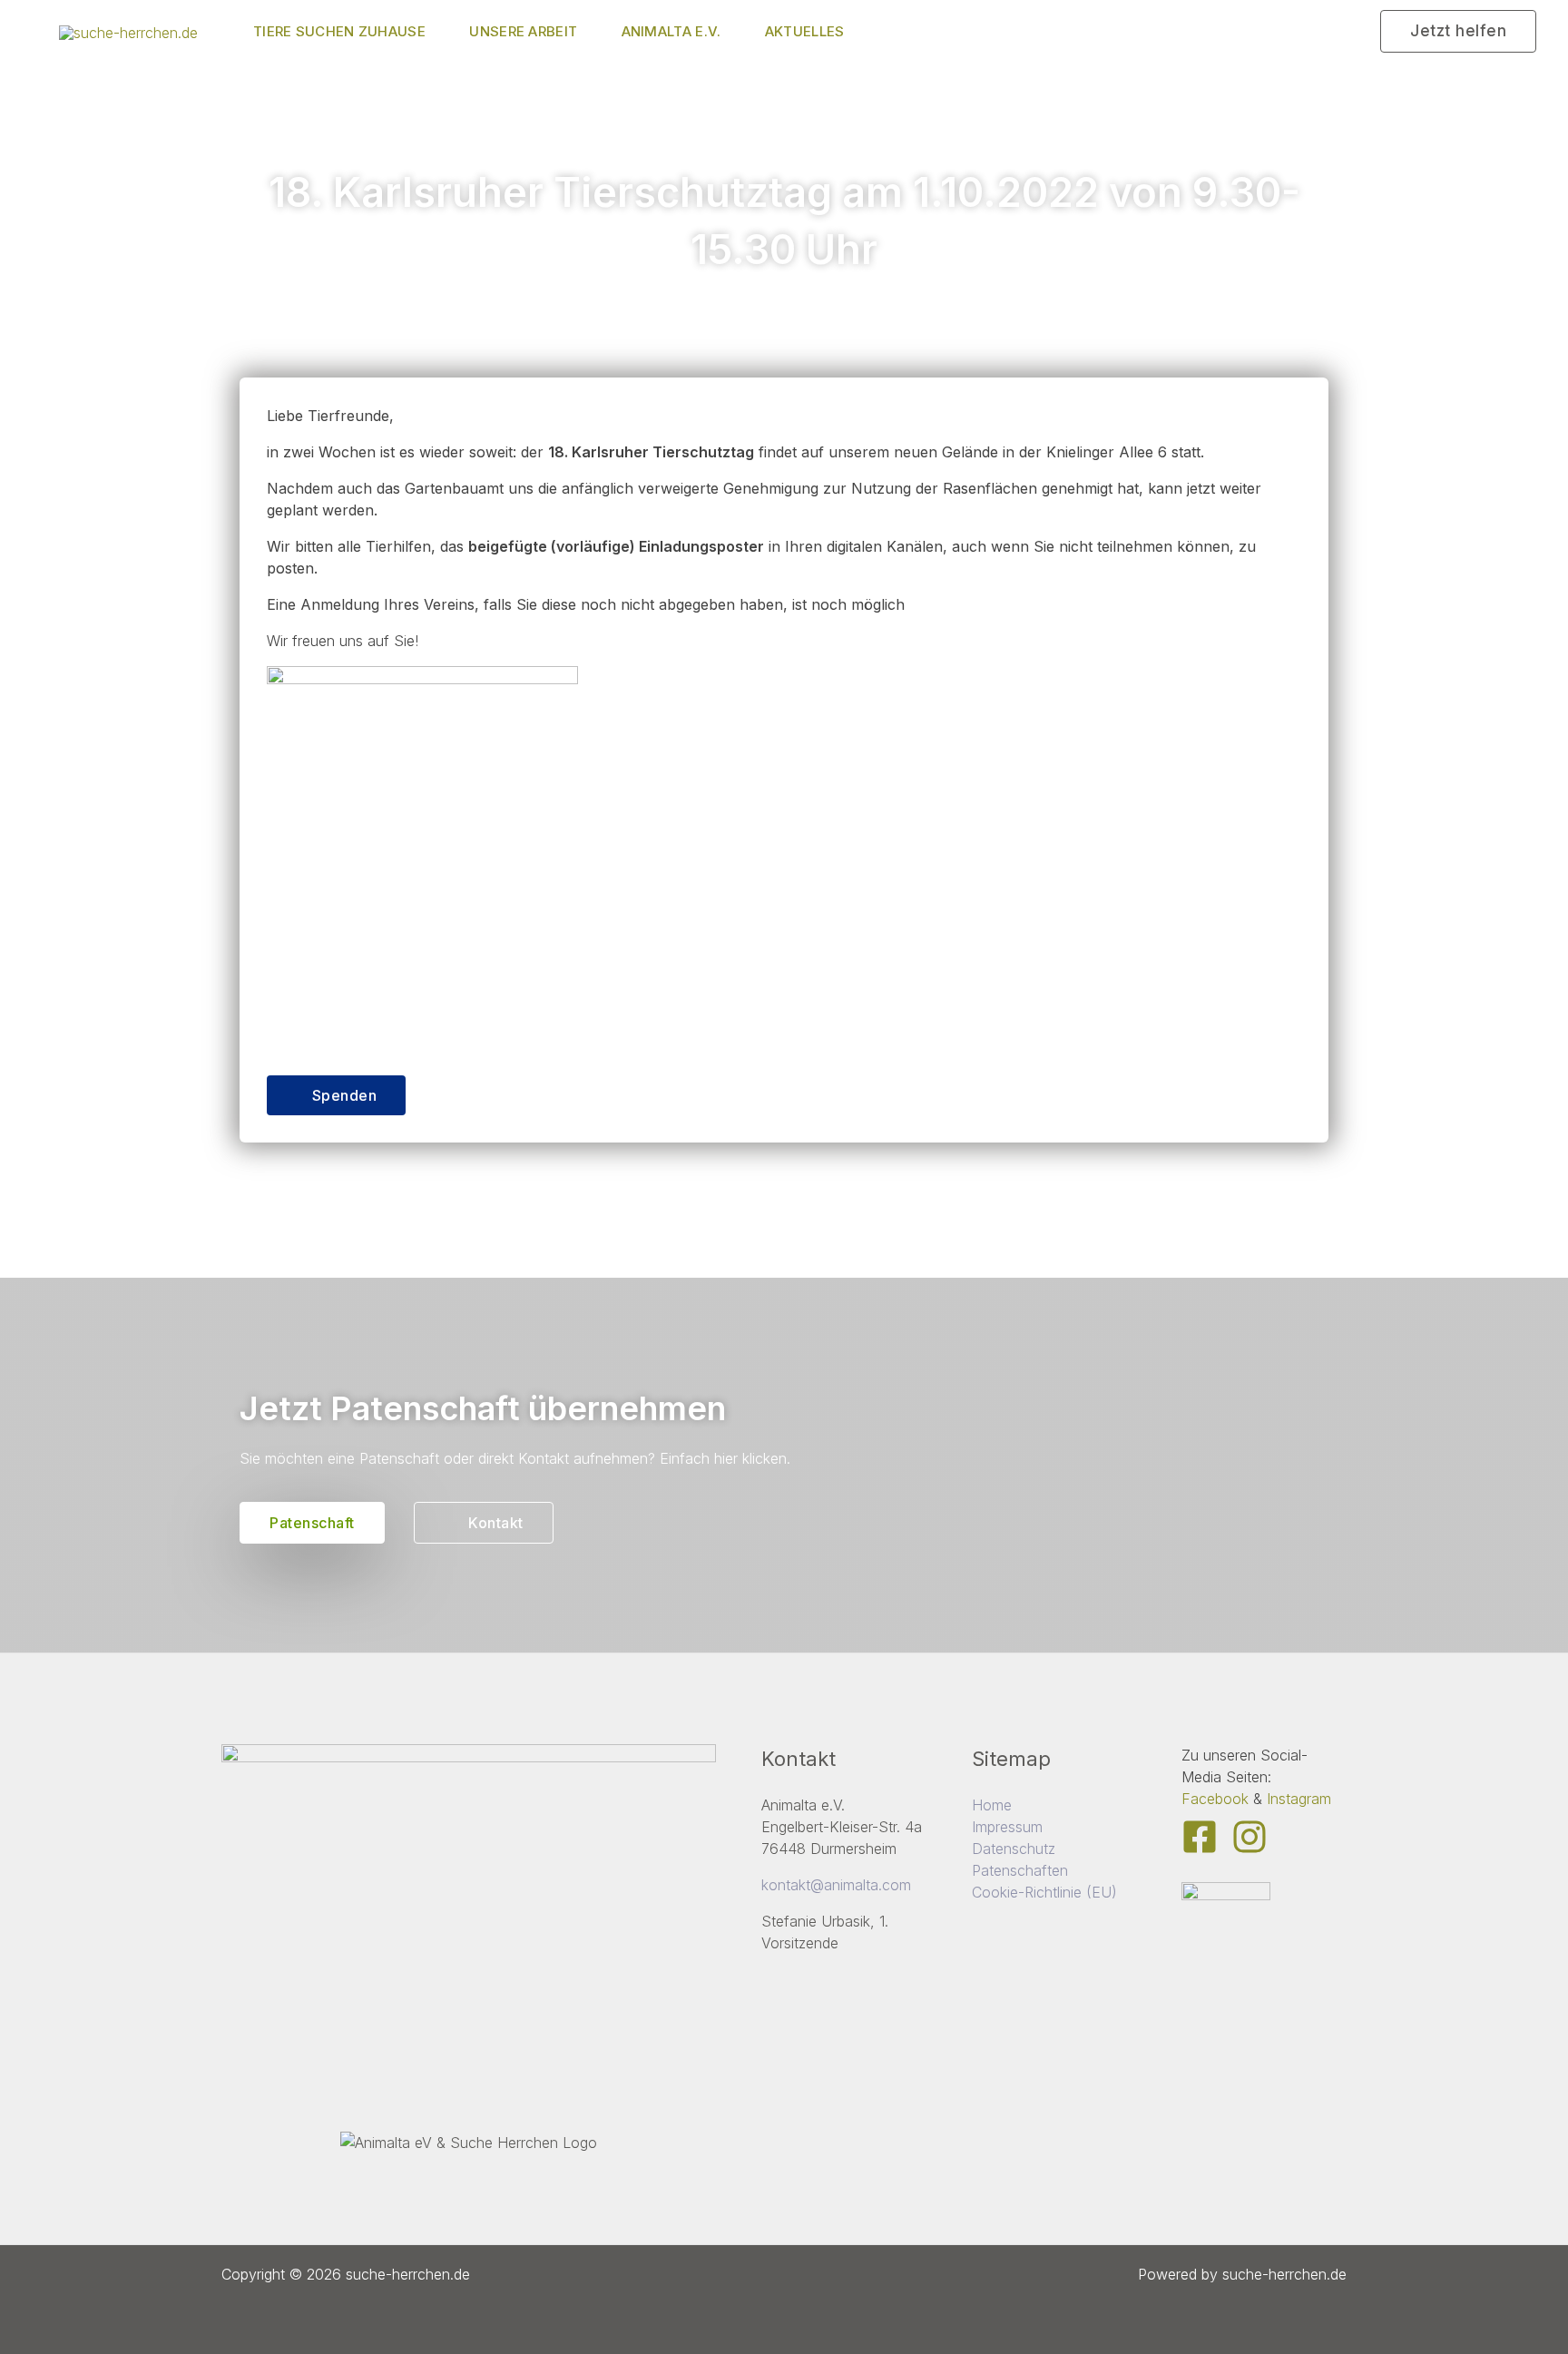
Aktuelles (805, 31)
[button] (1458, 31)
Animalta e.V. (671, 31)
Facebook (1215, 1799)
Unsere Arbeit (523, 31)
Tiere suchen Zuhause (339, 31)
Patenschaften (1020, 1870)
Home (992, 1805)
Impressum (1007, 1827)
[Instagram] (1249, 1837)
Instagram (1299, 1799)
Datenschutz (1014, 1849)
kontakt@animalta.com (836, 1885)
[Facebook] (1200, 1837)
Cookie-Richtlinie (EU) (1044, 1892)
